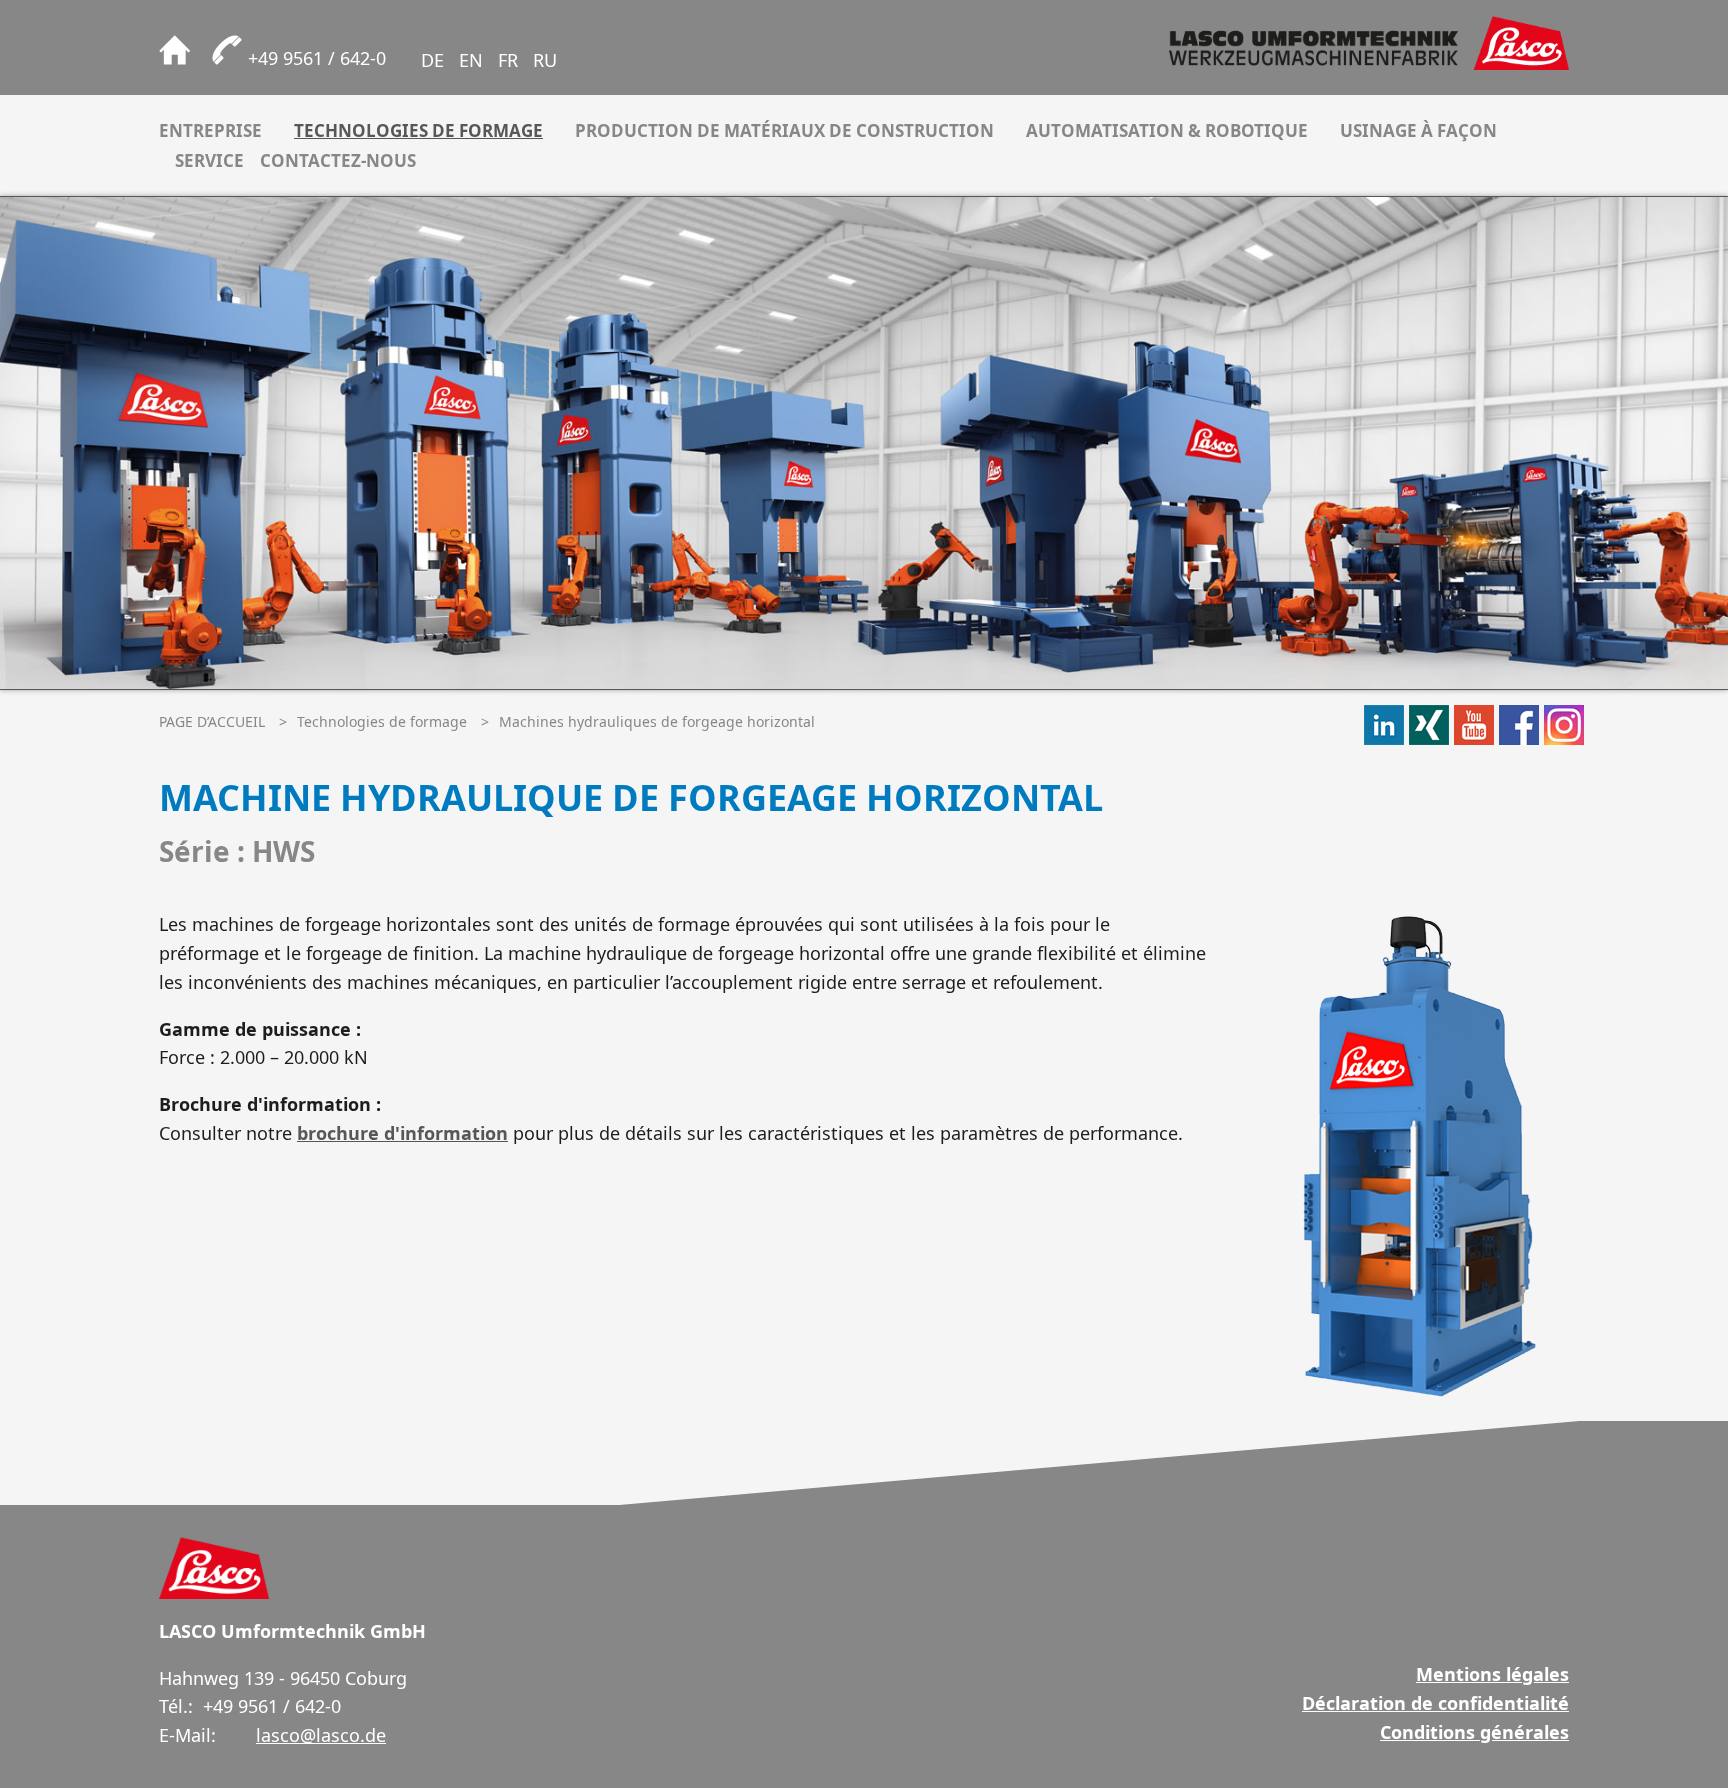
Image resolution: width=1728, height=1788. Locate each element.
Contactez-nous (338, 160)
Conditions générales (1474, 1732)
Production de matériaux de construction (784, 130)
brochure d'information (402, 1133)
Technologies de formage (418, 130)
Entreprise (210, 130)
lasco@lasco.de (321, 1735)
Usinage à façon (1418, 130)
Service (209, 160)
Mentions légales (1492, 1674)
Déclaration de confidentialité (1435, 1703)
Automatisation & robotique (1167, 130)
